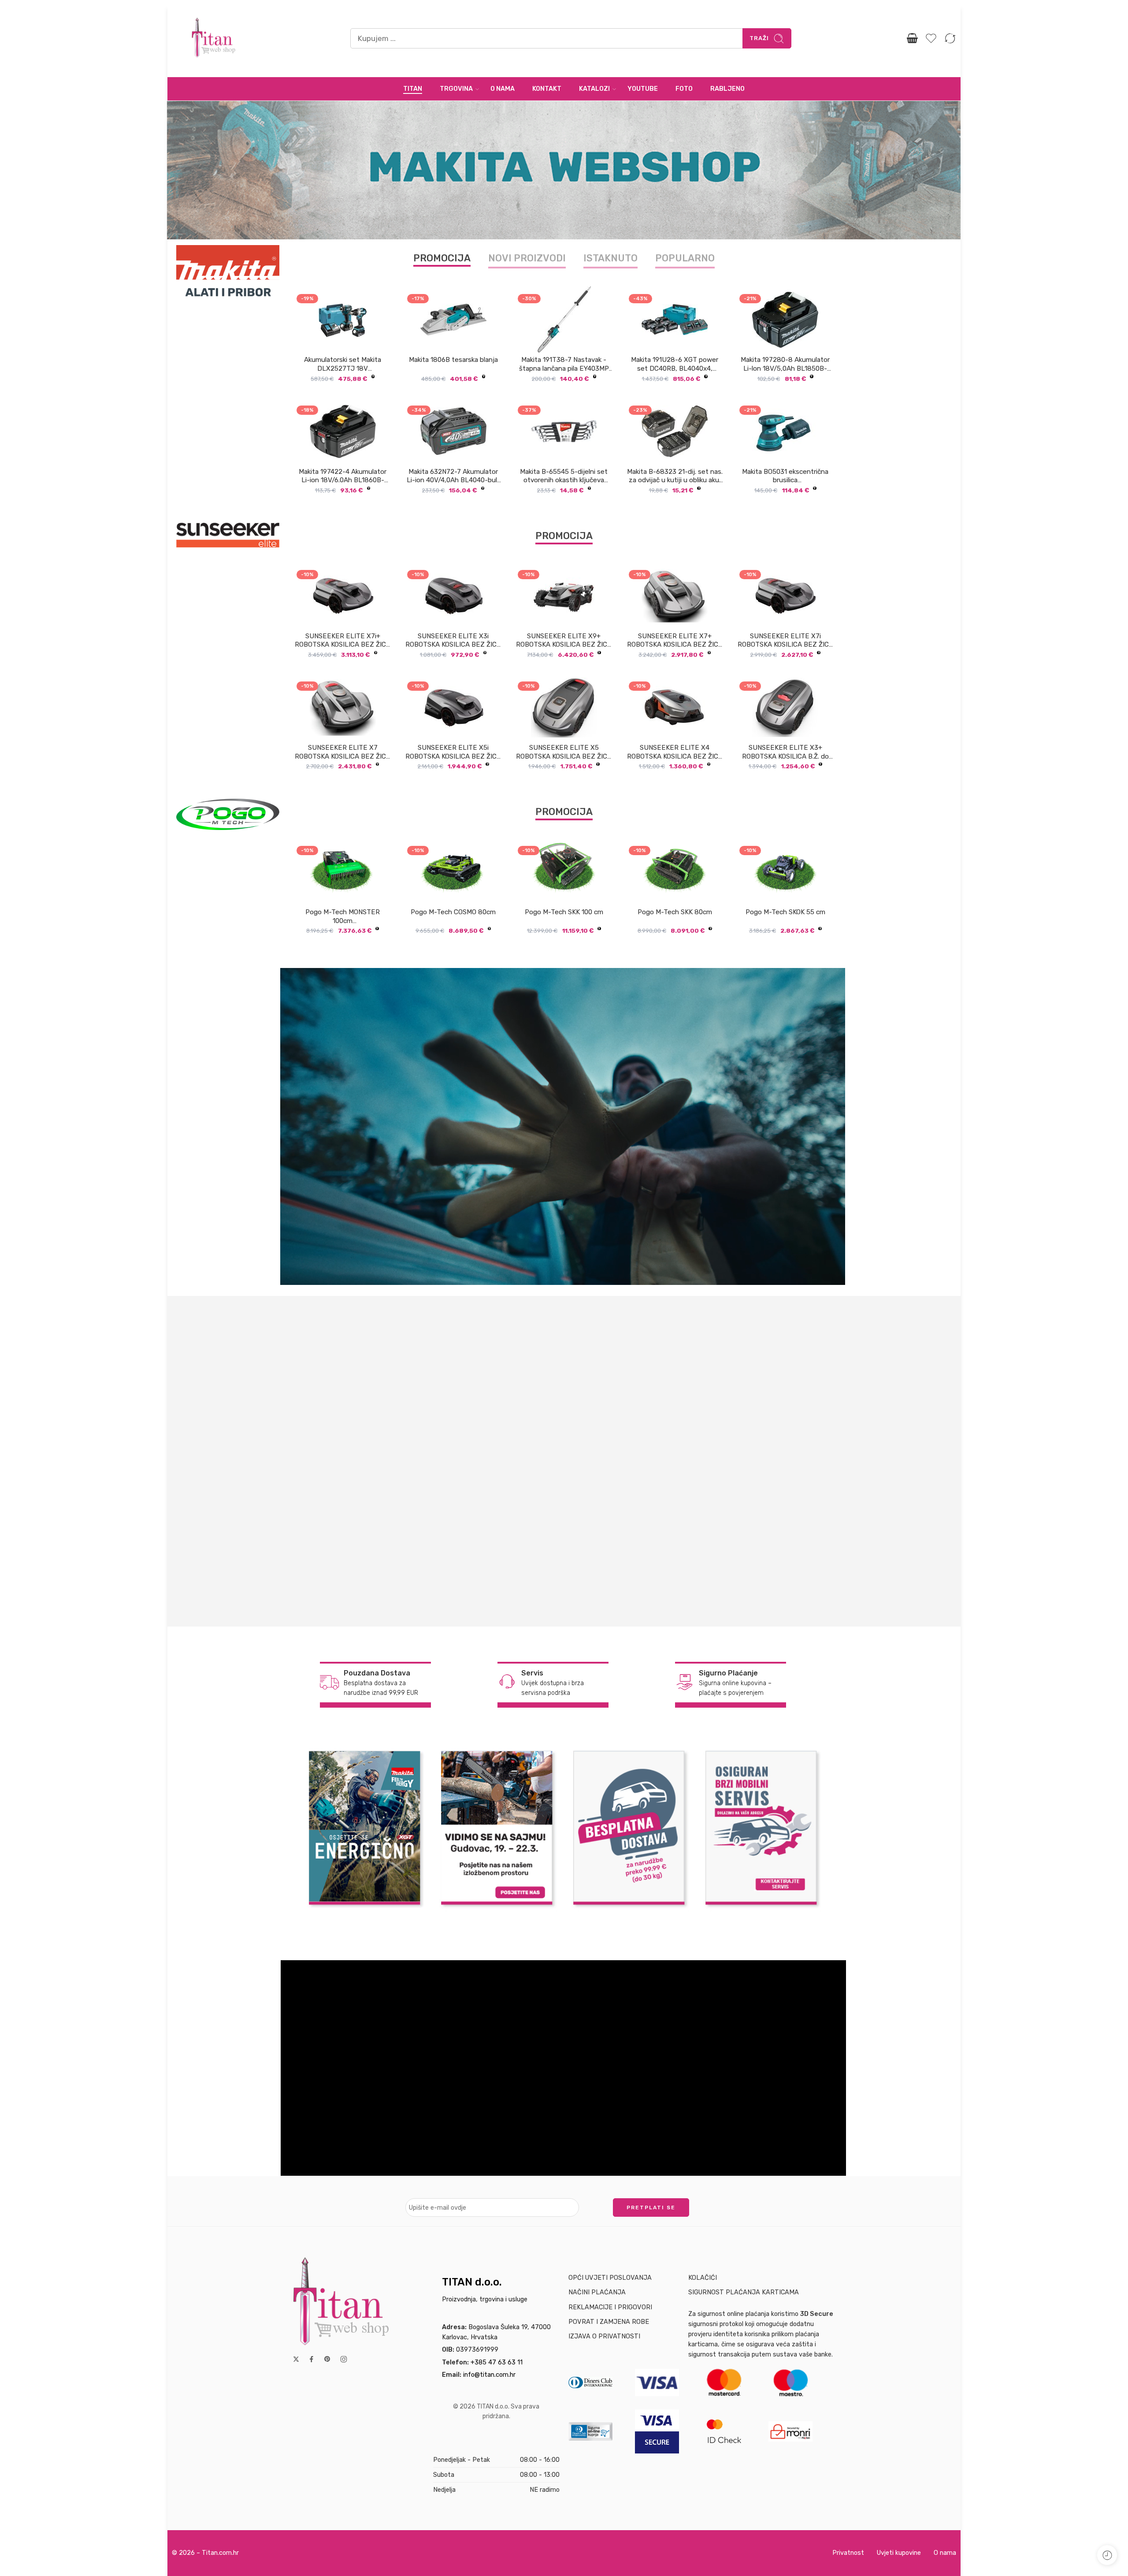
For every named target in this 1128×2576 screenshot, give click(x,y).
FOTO (684, 89)
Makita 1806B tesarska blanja (453, 360)
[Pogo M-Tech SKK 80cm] (675, 872)
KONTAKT (547, 89)
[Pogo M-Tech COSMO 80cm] (453, 872)
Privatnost (848, 2553)
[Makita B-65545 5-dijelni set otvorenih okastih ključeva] (564, 431)
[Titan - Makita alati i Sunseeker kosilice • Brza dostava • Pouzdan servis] (214, 39)
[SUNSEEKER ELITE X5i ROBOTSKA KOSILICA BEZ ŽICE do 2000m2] (453, 707)
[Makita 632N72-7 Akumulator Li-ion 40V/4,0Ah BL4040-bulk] (453, 431)
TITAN (413, 89)
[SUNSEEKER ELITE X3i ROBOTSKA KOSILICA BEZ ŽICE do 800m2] (453, 596)
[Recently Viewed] (1107, 2555)
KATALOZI (594, 89)
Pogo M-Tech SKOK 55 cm (785, 912)
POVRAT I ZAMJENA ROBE (609, 2322)
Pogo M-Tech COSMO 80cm (453, 912)
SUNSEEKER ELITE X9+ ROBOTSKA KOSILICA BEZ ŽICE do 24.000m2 (564, 641)
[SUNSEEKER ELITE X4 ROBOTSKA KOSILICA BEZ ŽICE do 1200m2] (675, 707)
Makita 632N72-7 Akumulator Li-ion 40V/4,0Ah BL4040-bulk (453, 476)
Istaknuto (610, 258)
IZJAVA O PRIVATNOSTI (604, 2336)
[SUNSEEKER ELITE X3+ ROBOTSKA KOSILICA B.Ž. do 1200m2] (785, 707)
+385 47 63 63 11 (497, 2362)
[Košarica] (912, 38)
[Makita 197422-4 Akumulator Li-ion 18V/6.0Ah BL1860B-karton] (343, 431)
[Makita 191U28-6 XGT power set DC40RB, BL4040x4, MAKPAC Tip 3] (675, 320)
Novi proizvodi (527, 258)
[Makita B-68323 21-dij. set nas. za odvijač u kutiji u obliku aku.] (675, 431)
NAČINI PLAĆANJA (597, 2292)
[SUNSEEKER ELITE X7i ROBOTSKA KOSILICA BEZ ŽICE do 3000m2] (785, 596)
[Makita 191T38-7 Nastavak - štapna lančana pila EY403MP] (564, 320)
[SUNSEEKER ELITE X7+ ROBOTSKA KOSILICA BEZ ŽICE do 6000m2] (675, 596)
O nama (945, 2553)
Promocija (442, 258)
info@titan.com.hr (489, 2375)
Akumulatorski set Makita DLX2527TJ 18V (343, 364)
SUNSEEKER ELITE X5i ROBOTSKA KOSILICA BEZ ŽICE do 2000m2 (453, 752)
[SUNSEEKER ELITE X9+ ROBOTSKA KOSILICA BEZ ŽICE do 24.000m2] (564, 596)
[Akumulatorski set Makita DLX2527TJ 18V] (343, 320)
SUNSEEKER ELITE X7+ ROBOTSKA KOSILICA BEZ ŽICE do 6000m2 (675, 641)
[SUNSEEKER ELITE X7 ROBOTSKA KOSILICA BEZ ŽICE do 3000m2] (343, 707)
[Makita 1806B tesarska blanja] (453, 320)
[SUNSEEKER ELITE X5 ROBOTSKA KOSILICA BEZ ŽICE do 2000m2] (564, 707)
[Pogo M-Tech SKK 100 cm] (564, 872)
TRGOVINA (456, 89)
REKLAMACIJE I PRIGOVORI (610, 2307)
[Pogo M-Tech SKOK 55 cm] (785, 871)
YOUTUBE (643, 89)
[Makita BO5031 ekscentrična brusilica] (785, 431)
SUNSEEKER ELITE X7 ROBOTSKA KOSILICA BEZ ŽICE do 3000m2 (343, 752)
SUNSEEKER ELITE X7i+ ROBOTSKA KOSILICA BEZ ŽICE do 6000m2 (343, 641)
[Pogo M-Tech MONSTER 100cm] (343, 871)
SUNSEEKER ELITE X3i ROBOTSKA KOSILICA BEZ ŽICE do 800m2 (453, 641)
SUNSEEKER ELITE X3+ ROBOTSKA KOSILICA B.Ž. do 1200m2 (785, 752)
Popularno (685, 258)
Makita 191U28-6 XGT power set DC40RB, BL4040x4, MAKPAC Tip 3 (675, 365)
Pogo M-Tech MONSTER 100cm (343, 916)
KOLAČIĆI (703, 2278)
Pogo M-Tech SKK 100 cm (564, 912)
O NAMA (503, 89)
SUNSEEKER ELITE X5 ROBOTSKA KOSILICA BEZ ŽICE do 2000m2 (564, 752)
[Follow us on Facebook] (312, 2359)
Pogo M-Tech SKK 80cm (675, 912)
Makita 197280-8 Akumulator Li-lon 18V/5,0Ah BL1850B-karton (785, 365)
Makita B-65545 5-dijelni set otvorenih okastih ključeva (564, 476)
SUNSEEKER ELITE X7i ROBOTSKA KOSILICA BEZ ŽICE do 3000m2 (785, 641)
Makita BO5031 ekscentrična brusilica (785, 476)
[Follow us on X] (296, 2359)
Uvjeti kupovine (899, 2553)
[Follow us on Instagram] (344, 2359)
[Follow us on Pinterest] (327, 2359)
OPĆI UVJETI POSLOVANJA (610, 2278)
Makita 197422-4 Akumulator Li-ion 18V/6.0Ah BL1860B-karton (343, 476)
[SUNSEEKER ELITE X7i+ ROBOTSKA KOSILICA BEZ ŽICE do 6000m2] (343, 596)
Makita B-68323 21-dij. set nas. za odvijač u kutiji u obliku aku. (675, 476)
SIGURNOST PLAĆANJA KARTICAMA (744, 2292)
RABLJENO (727, 89)
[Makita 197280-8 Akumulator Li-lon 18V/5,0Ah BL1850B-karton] (785, 320)
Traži (759, 38)
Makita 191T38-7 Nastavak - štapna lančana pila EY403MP (564, 364)
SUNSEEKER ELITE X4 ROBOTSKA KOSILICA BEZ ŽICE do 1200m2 (675, 752)
